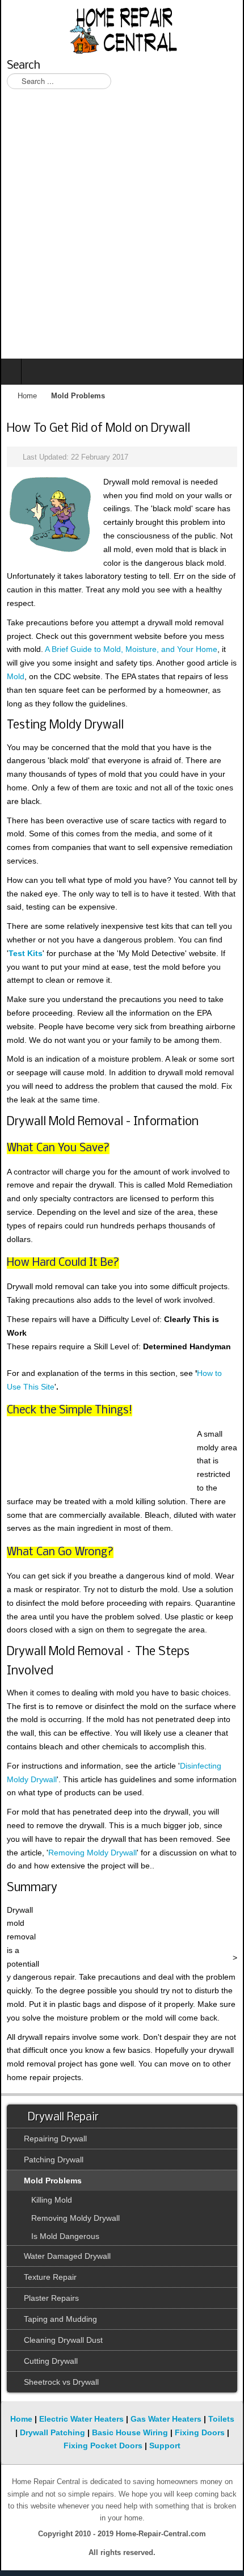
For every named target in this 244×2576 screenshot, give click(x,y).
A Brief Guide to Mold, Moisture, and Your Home (131, 649)
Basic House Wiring (130, 2432)
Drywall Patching (52, 2432)
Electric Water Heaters (81, 2419)
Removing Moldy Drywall (92, 1853)
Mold (16, 676)
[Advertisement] (122, 231)
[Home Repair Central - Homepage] (122, 28)
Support (165, 2445)
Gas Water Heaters (166, 2419)
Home (27, 396)
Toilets (221, 2419)
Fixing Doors (200, 2432)
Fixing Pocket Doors (103, 2445)
